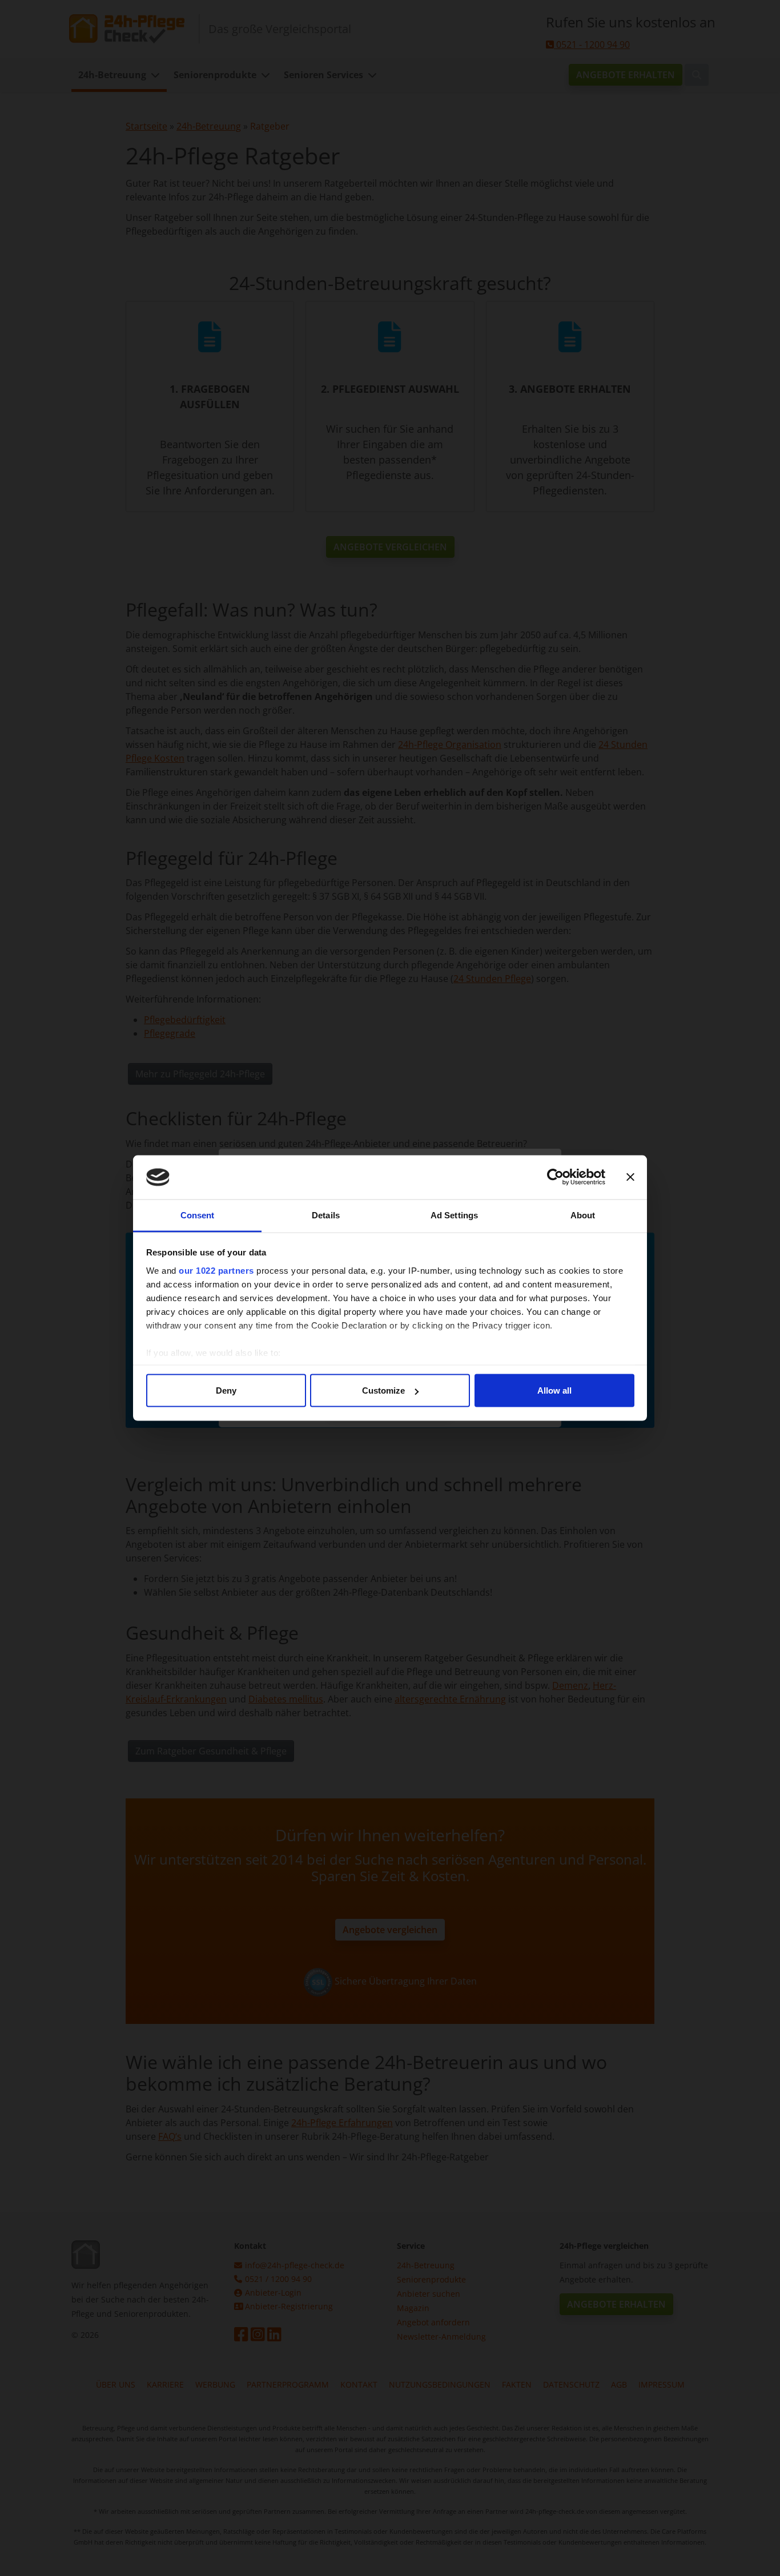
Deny (226, 1390)
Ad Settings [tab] (454, 1215)
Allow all (554, 1390)
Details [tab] (326, 1215)
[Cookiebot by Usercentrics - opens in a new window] (555, 1177)
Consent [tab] (198, 1215)
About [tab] (583, 1215)
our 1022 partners (216, 1270)
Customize (383, 1390)
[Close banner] (630, 1177)
